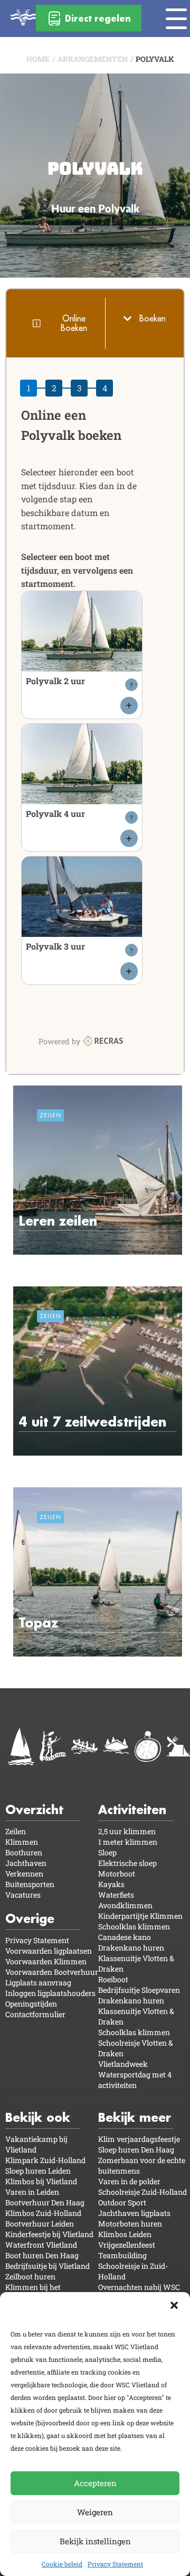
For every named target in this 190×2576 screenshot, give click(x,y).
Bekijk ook (38, 2117)
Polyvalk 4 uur (55, 813)
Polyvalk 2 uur (55, 681)
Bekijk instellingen (95, 2541)
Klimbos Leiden (125, 2234)
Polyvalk (155, 59)
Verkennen (24, 1874)
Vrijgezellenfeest (127, 2245)
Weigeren (95, 2512)
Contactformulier (35, 2014)
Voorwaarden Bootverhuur (52, 1972)
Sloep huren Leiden (38, 2171)
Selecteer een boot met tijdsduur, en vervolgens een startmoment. (77, 570)
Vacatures (23, 1895)
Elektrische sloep (127, 1863)
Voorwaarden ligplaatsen (49, 1951)
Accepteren (95, 2483)
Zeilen (16, 1831)
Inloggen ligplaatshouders (50, 1993)
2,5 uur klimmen (127, 1831)
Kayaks (111, 1884)
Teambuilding (122, 2255)
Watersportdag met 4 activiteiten (135, 2080)
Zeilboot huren (30, 2276)
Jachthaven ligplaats (134, 2213)
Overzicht (34, 1810)
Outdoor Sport (122, 2202)
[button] (174, 2305)
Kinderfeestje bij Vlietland (49, 2234)
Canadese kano (125, 1937)
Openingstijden (31, 2004)
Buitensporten (30, 1884)
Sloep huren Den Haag (136, 2150)
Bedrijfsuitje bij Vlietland (47, 2266)
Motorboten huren (130, 2224)
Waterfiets (116, 1895)
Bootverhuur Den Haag (45, 2202)
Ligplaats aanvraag (38, 1982)
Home (38, 59)
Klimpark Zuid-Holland (45, 2160)
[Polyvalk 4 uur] (129, 838)
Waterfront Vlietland (41, 2245)
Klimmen (22, 1842)
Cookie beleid (62, 2564)
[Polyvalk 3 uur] (129, 971)
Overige (30, 1919)
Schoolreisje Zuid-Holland (142, 2192)
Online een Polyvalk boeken (71, 425)
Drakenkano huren (131, 1948)
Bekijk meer (135, 2117)
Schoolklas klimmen (134, 1926)
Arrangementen (93, 59)
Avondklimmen (125, 1905)
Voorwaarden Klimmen (46, 1961)
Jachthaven (26, 1863)
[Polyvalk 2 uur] (129, 706)
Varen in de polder (129, 2181)
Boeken (153, 318)
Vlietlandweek (123, 2064)
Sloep (107, 1852)
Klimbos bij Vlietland (41, 2181)
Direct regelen (98, 18)
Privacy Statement (115, 2564)
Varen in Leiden (32, 2192)
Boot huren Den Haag (42, 2255)
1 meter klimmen (128, 1842)
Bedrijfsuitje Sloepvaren (139, 1990)
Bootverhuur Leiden (40, 2224)
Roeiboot (113, 1979)
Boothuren (24, 1852)
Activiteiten (132, 1810)
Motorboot (117, 1874)
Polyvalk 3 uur (55, 946)
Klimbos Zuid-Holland (43, 2213)
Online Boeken (74, 323)
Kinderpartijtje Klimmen (140, 1916)
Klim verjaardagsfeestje (139, 2139)
